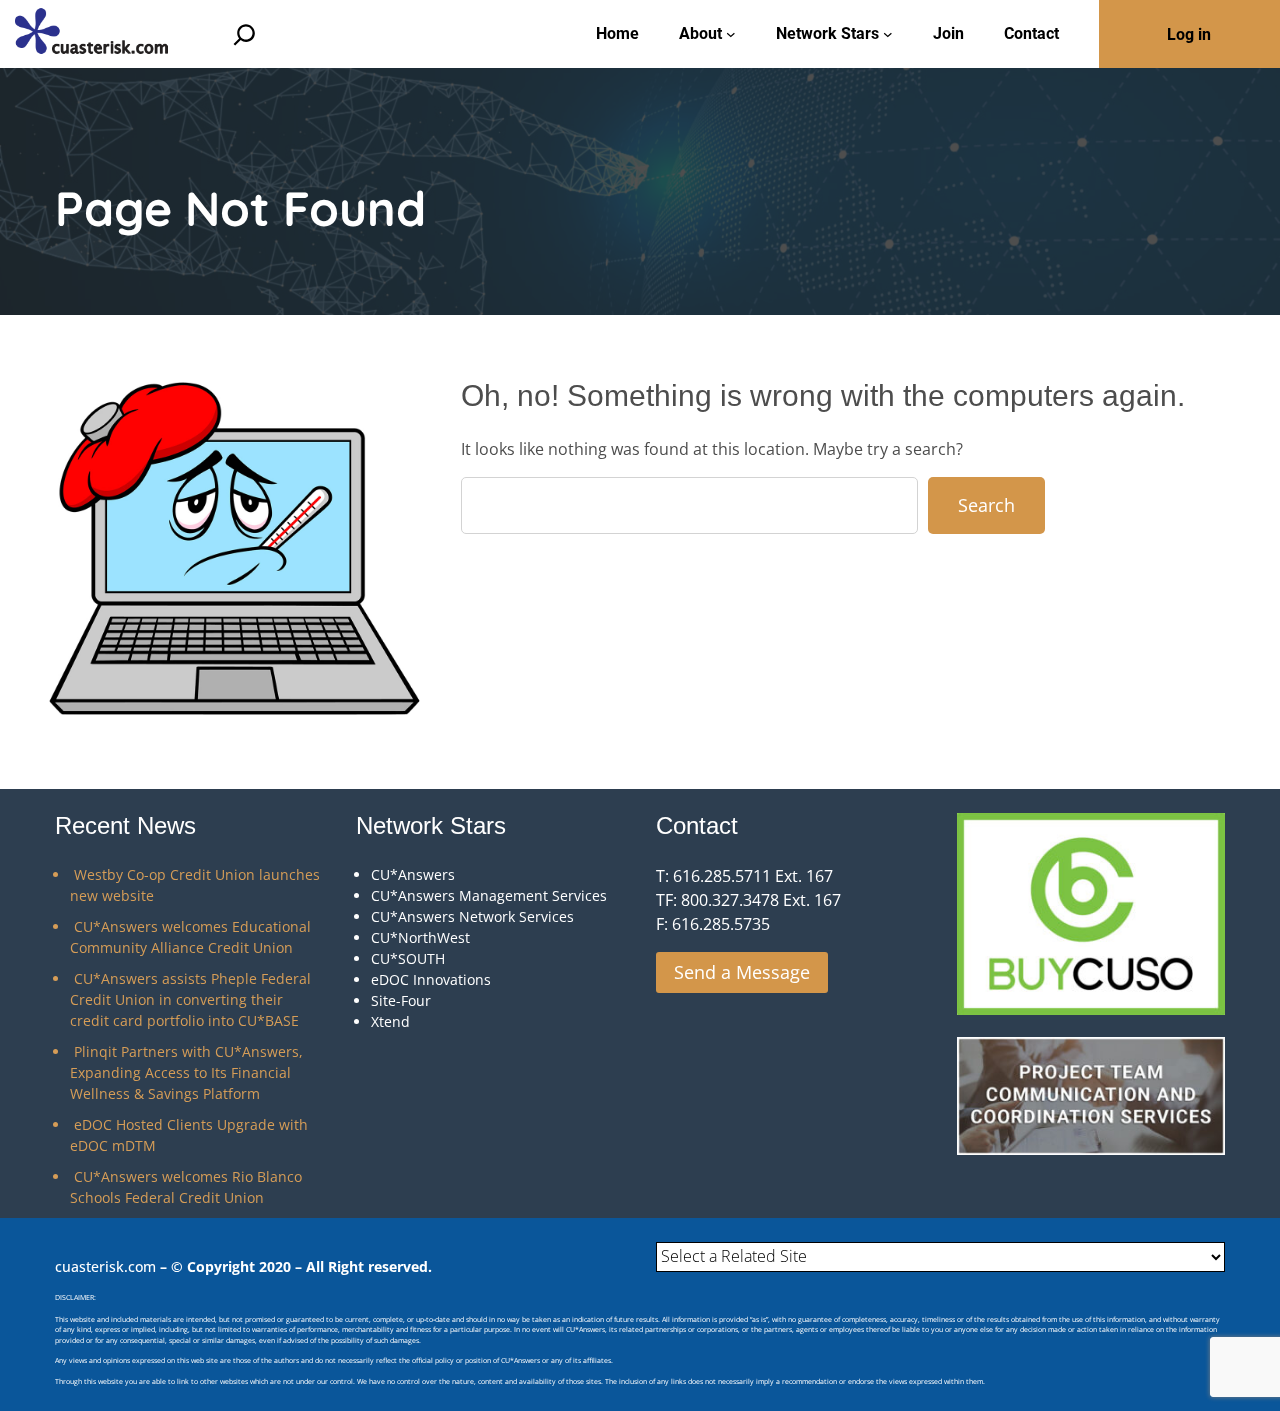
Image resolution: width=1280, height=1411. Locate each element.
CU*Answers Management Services (489, 895)
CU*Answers (413, 874)
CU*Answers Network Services (472, 916)
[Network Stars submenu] (888, 34)
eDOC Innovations (431, 979)
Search (986, 505)
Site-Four (401, 1000)
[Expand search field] (244, 34)
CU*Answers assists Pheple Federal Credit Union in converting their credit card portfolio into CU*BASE (190, 999)
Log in (1189, 34)
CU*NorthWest (420, 937)
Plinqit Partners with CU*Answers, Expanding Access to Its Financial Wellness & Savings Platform (186, 1072)
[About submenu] (731, 34)
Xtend (390, 1021)
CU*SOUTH (408, 958)
